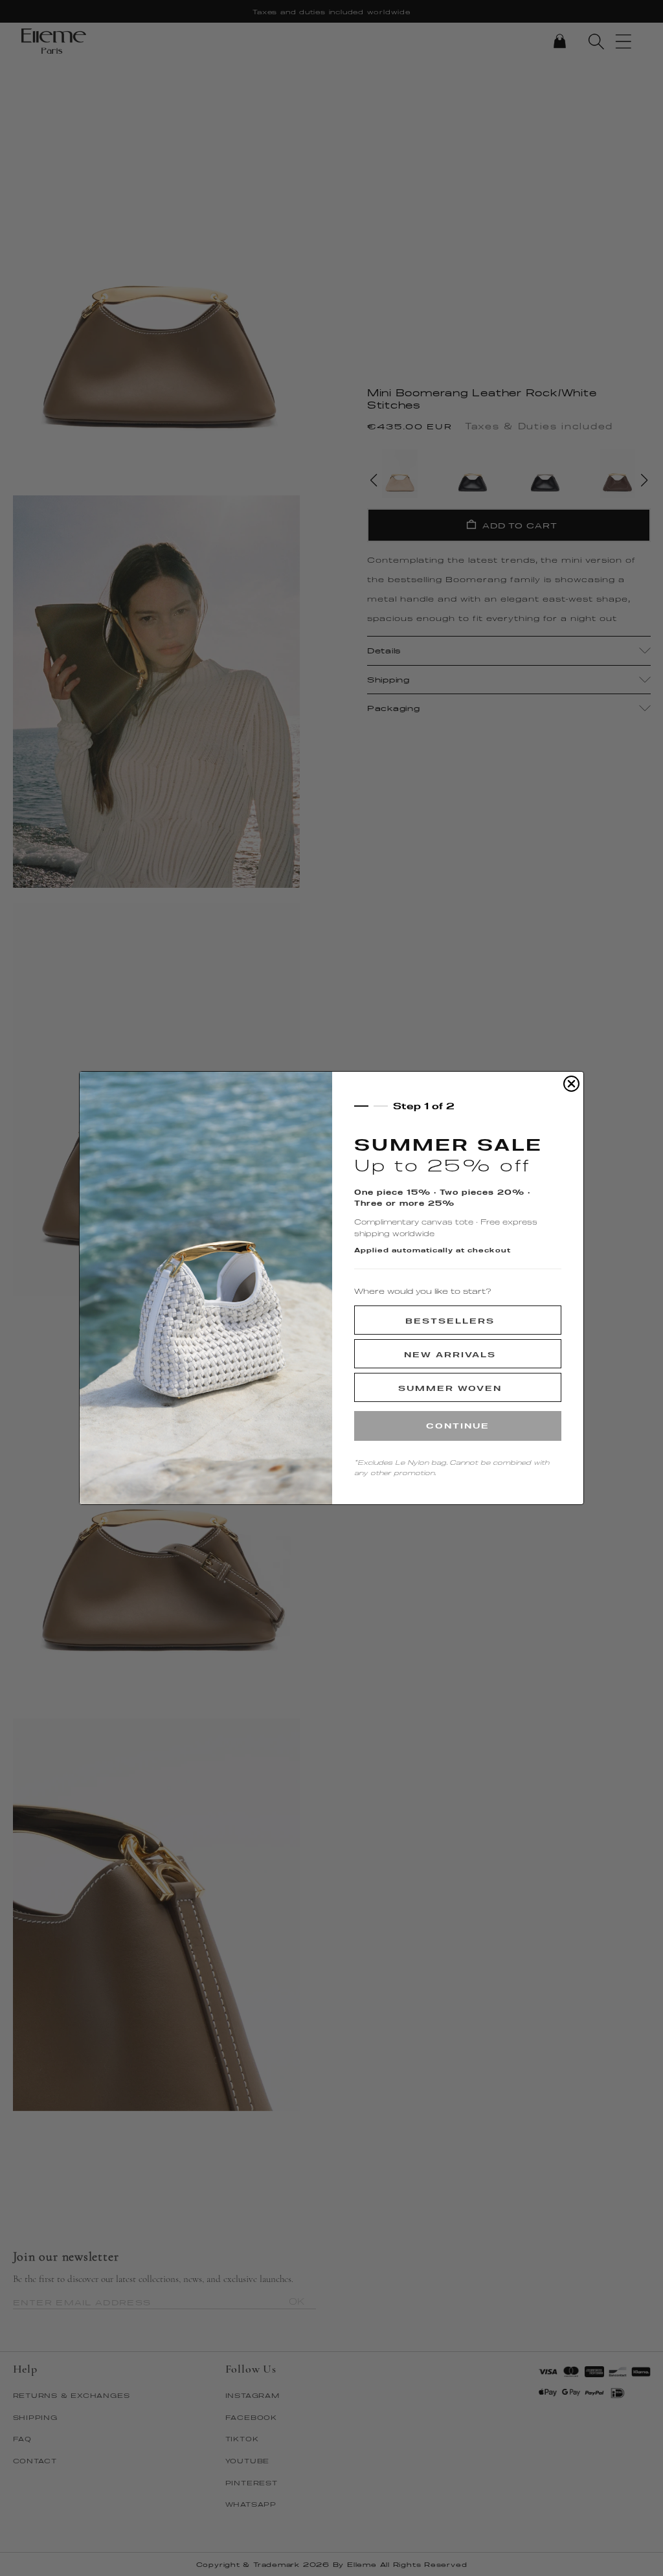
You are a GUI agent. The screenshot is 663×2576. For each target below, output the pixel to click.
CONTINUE (458, 1426)
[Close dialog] (571, 1084)
